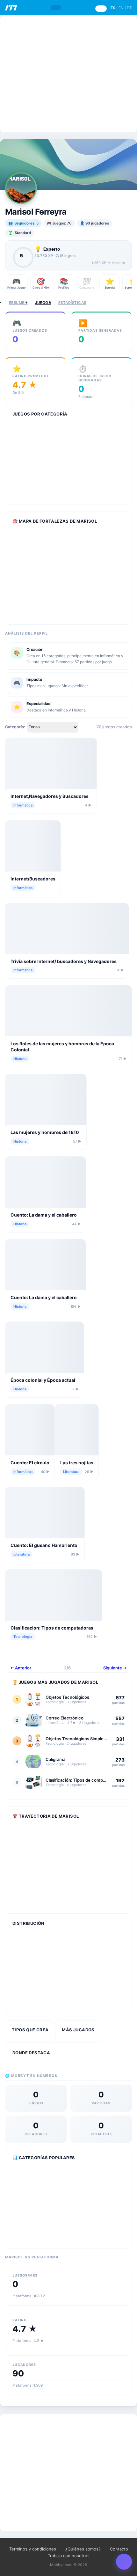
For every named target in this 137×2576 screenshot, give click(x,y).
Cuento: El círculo (30, 1463)
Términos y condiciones (33, 2549)
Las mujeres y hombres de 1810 (45, 1132)
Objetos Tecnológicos (67, 1697)
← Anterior (21, 1668)
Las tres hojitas (77, 1463)
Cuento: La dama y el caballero (44, 1215)
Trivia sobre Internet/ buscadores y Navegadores (64, 961)
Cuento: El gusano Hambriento (44, 1545)
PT (129, 8)
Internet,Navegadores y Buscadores (50, 796)
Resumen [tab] (18, 303)
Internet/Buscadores (33, 879)
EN (121, 8)
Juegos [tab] (43, 303)
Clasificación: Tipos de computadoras (52, 1628)
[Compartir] (124, 2562)
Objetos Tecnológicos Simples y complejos (88, 1739)
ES (113, 8)
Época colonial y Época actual (43, 1380)
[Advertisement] (68, 74)
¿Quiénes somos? (83, 2549)
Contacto (119, 2549)
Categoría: (15, 727)
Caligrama (55, 1759)
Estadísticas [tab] (72, 303)
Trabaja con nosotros (69, 2556)
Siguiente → (115, 1668)
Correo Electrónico (65, 1718)
